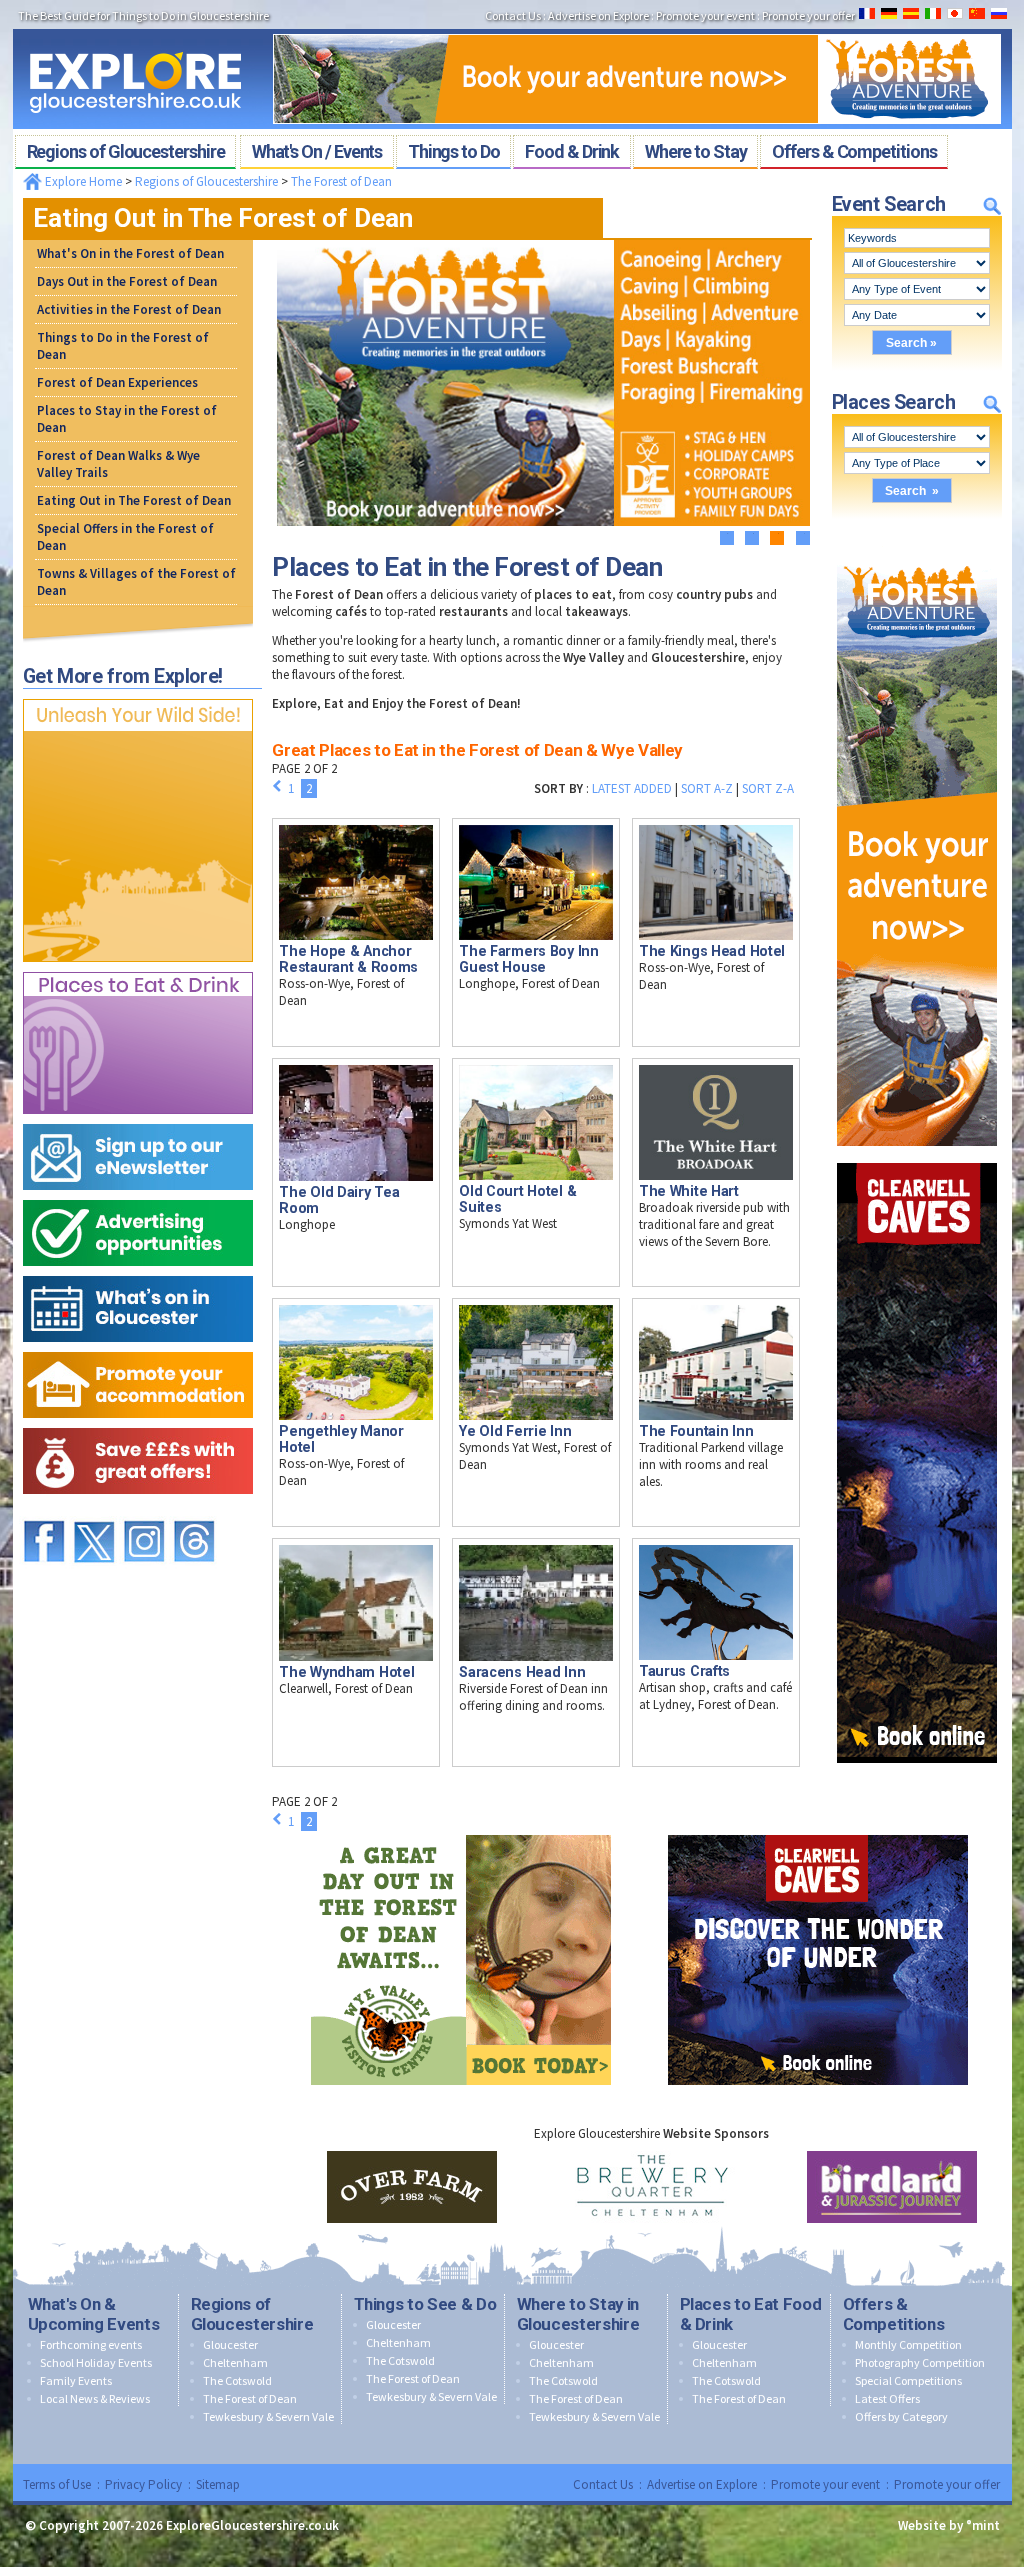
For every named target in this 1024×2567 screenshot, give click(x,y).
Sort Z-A (768, 788)
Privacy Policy (143, 2484)
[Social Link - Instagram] (144, 1511)
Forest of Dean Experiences (117, 382)
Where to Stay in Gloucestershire (578, 2314)
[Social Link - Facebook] (44, 1511)
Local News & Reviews (95, 2398)
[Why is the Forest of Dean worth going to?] (138, 694)
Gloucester (230, 2344)
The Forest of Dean (341, 181)
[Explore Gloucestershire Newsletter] (138, 1119)
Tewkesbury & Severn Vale (268, 2416)
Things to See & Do (425, 2304)
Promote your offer (947, 2484)
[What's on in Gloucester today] (138, 1271)
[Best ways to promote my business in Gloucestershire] (138, 1195)
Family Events (76, 2380)
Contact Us (603, 2484)
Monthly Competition (908, 2344)
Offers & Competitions (894, 2314)
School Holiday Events (96, 2362)
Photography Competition (920, 2362)
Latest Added (632, 788)
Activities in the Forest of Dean (129, 309)
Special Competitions (908, 2380)
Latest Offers (887, 2398)
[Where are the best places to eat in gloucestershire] (138, 967)
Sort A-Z (707, 788)
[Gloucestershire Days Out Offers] (138, 1423)
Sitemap (218, 2484)
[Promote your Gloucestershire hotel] (138, 1347)
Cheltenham (235, 2362)
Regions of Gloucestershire (206, 181)
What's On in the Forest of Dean (130, 253)
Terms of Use (57, 2484)
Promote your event (825, 2484)
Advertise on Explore (702, 2484)
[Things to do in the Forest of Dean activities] (637, 28)
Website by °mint (949, 2525)
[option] (412, 2187)
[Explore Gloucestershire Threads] (194, 1511)
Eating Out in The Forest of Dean (134, 500)
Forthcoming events (91, 2344)
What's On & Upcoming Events (94, 2314)
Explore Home (82, 181)
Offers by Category (901, 2416)
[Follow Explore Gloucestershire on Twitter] (94, 1511)
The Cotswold (237, 2380)
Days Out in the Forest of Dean (127, 281)
